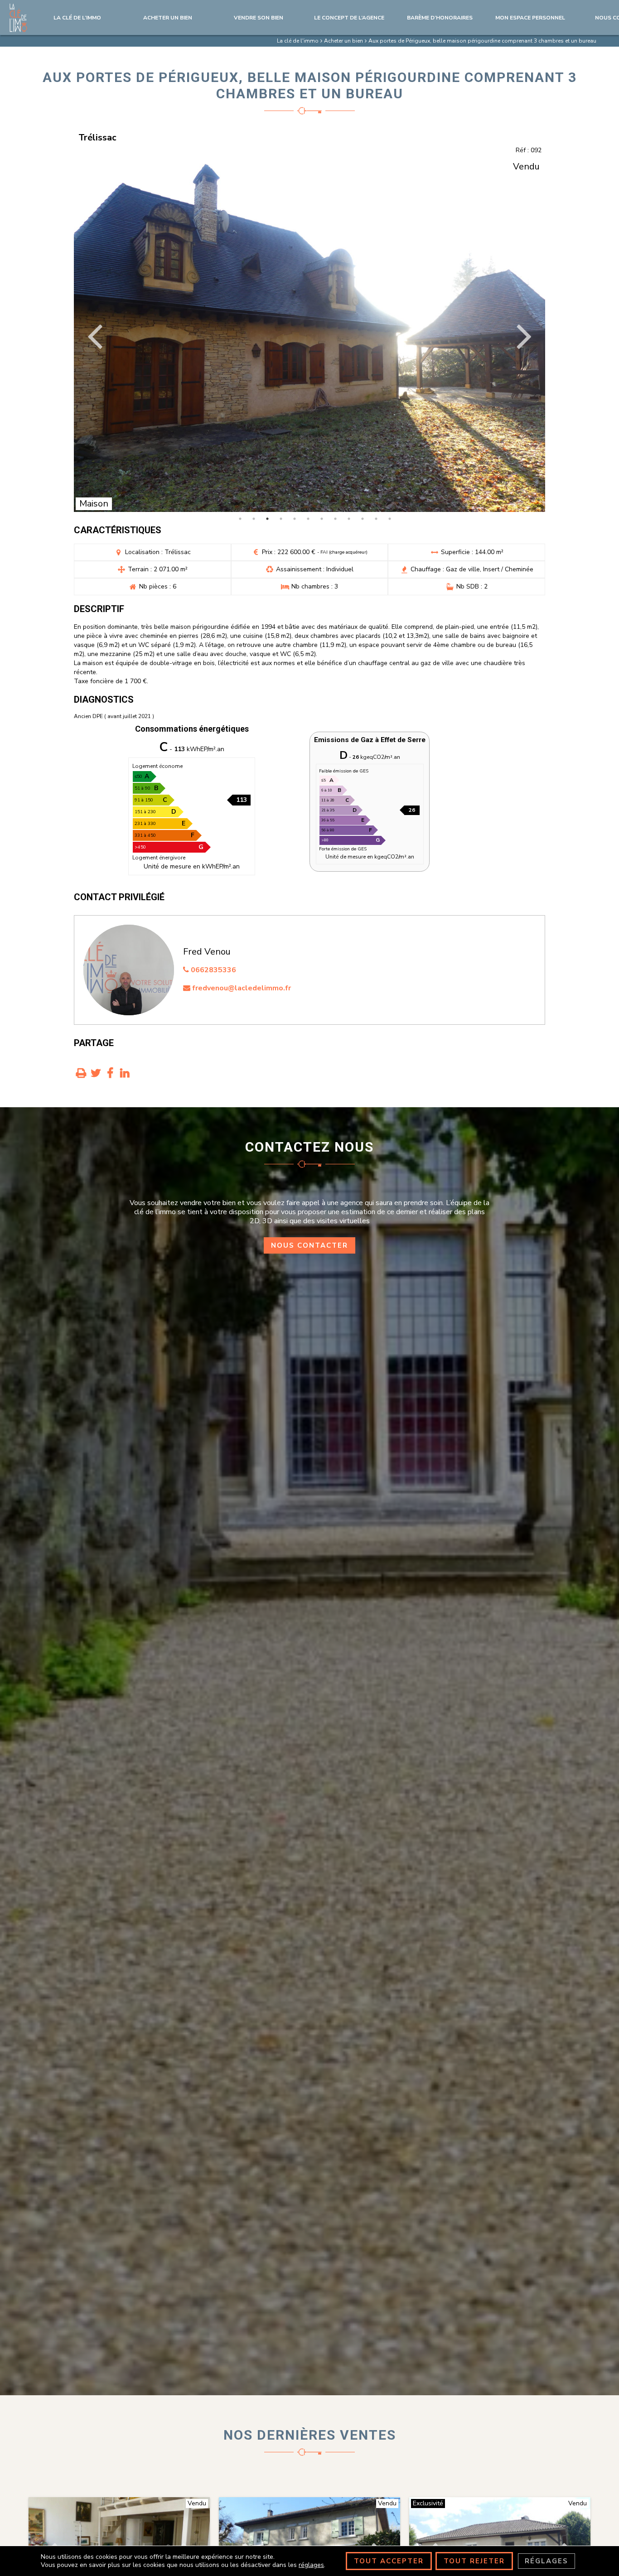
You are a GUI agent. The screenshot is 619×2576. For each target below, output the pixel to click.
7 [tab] (322, 519)
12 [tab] (390, 519)
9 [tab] (349, 519)
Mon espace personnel (530, 18)
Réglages (546, 2561)
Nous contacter (309, 1245)
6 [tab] (308, 519)
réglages (311, 2565)
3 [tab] (267, 519)
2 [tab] (254, 519)
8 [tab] (335, 519)
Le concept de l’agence (349, 18)
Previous (96, 335)
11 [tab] (376, 519)
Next (523, 335)
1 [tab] (240, 519)
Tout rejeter (474, 2561)
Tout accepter (389, 2561)
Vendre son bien (259, 18)
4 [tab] (281, 519)
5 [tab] (295, 519)
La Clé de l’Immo (77, 18)
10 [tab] (363, 519)
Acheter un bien (168, 18)
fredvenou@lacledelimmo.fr (241, 988)
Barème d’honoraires (440, 18)
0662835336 (213, 970)
